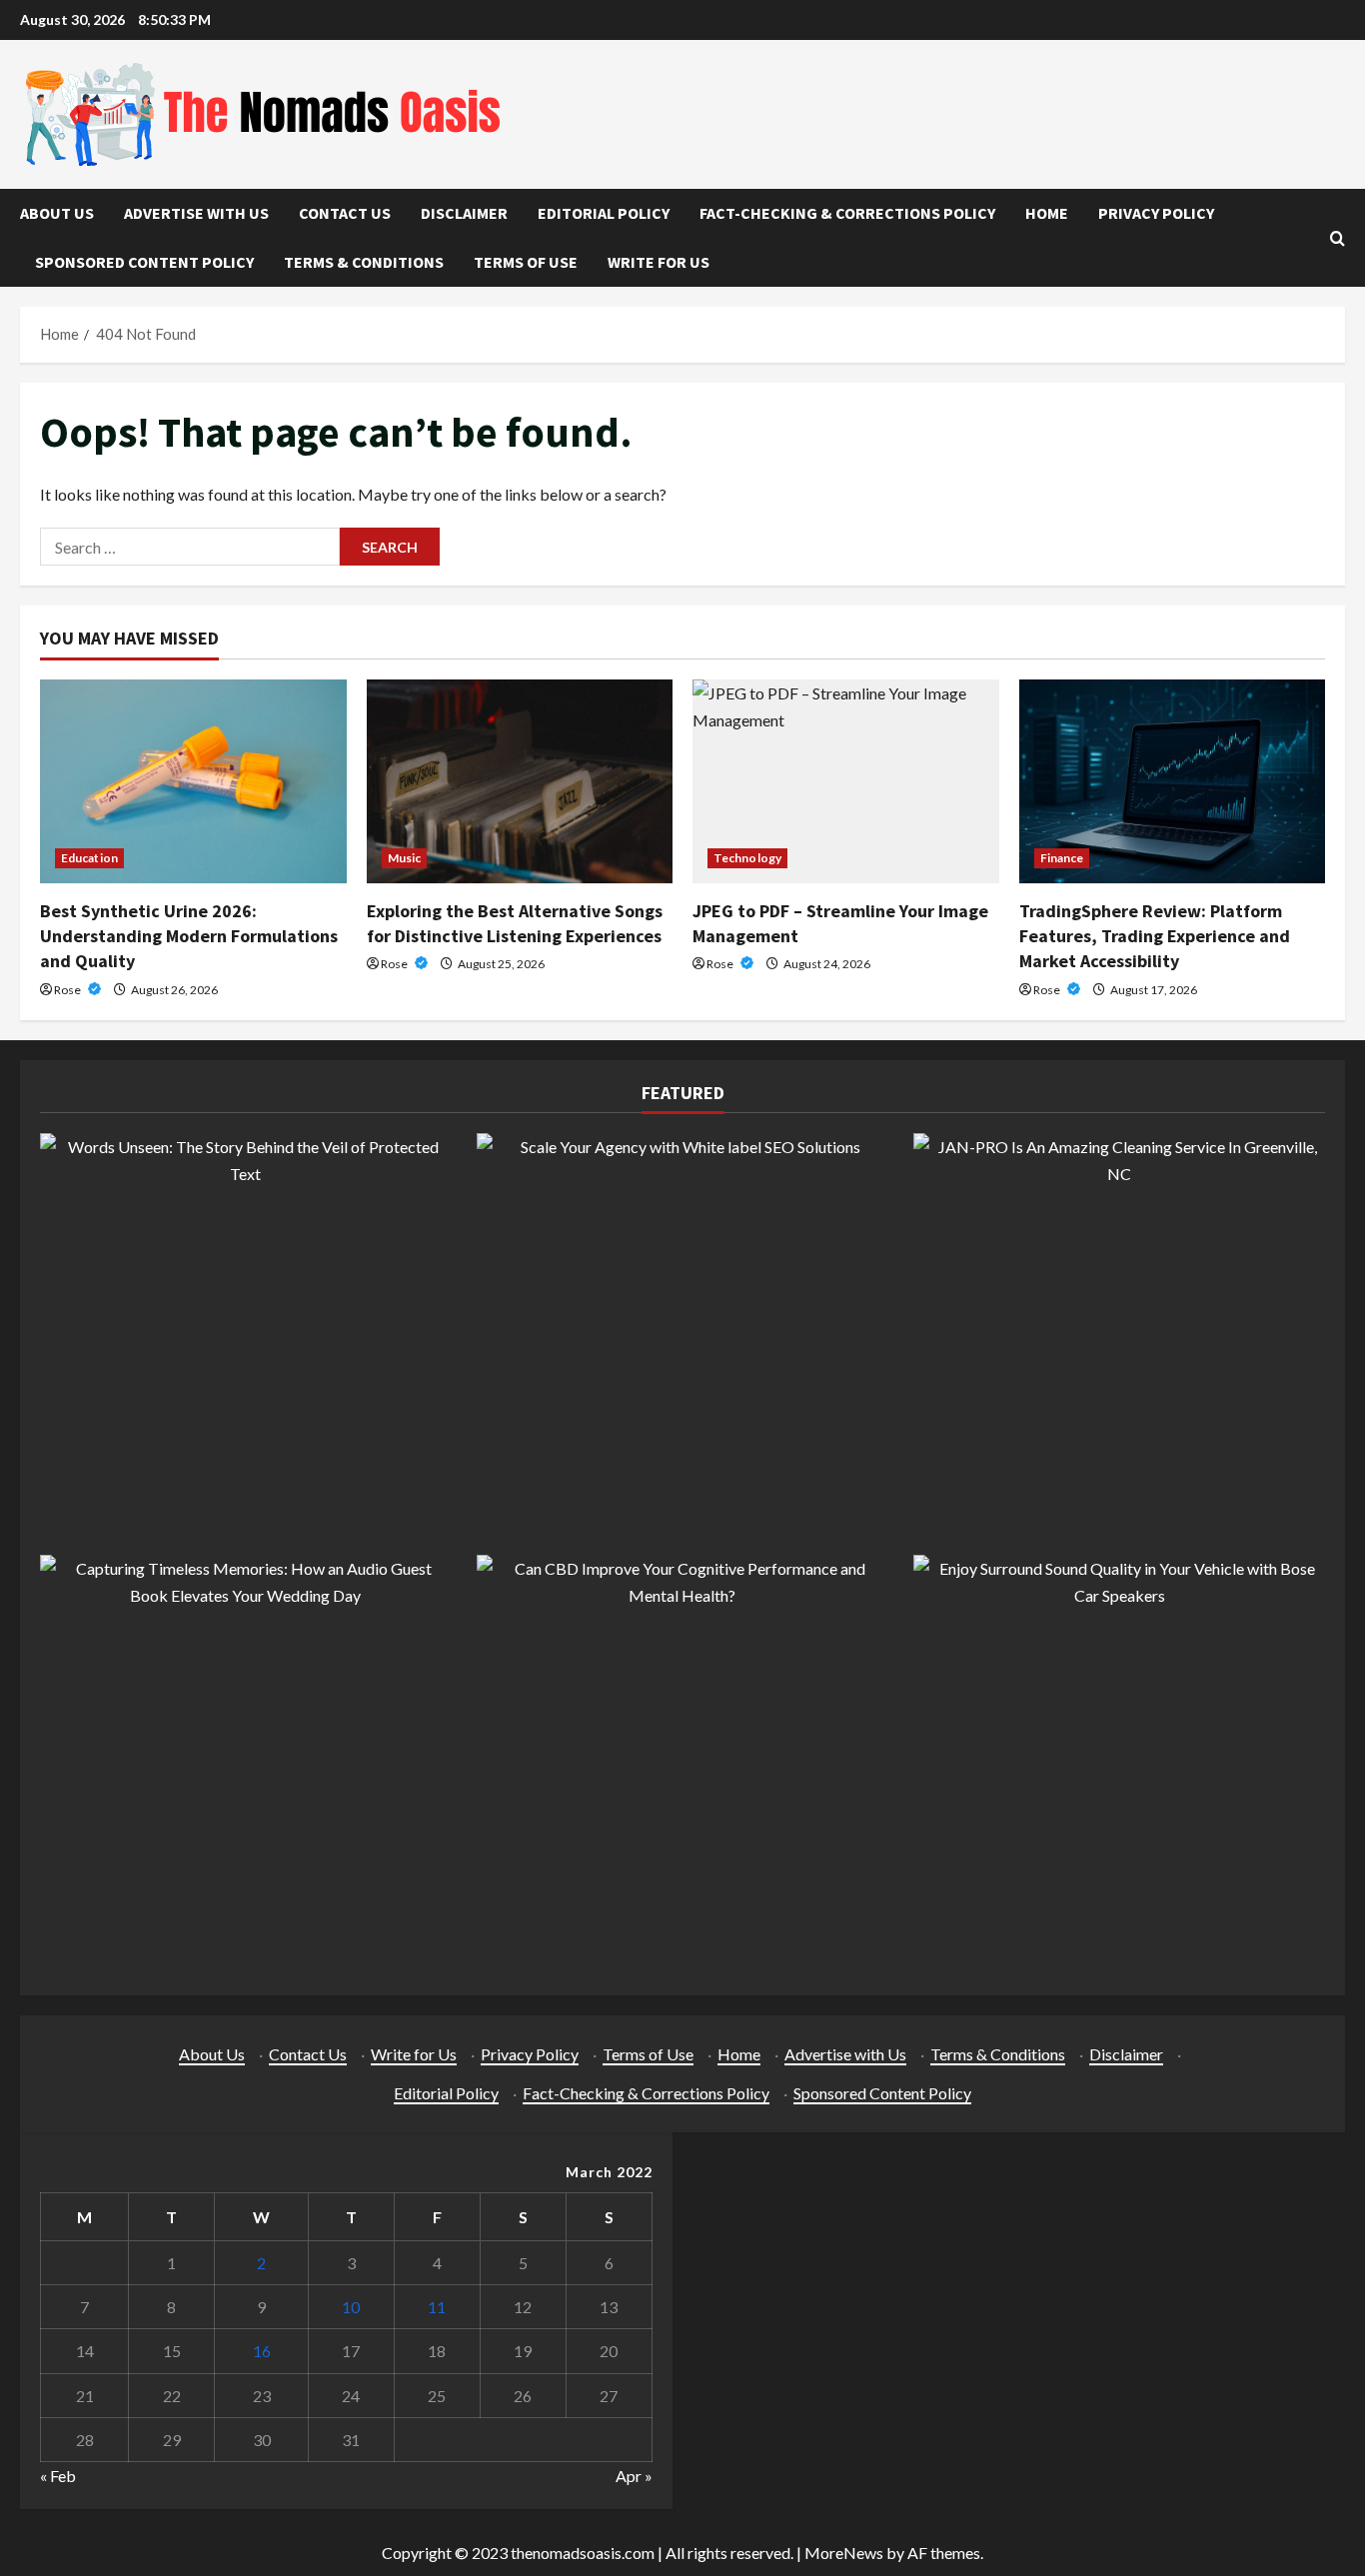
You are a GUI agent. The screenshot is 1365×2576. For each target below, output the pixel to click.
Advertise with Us (196, 213)
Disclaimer (464, 213)
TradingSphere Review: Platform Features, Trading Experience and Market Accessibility (1155, 936)
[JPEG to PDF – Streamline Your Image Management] (846, 781)
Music (405, 858)
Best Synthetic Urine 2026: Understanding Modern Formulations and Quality (189, 936)
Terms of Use (526, 262)
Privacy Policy (1156, 213)
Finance (1062, 858)
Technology (747, 858)
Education (89, 858)
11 (437, 2307)
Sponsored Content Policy (144, 262)
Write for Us (659, 262)
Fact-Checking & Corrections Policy (847, 213)
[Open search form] (1338, 238)
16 (262, 2351)
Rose (68, 990)
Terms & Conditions (364, 262)
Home (1047, 213)
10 (351, 2307)
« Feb (58, 2476)
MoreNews (844, 2553)
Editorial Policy (604, 213)
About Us (57, 213)
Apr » (634, 2476)
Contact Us (345, 213)
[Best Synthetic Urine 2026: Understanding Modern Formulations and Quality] (193, 781)
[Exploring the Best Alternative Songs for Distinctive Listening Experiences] (520, 781)
